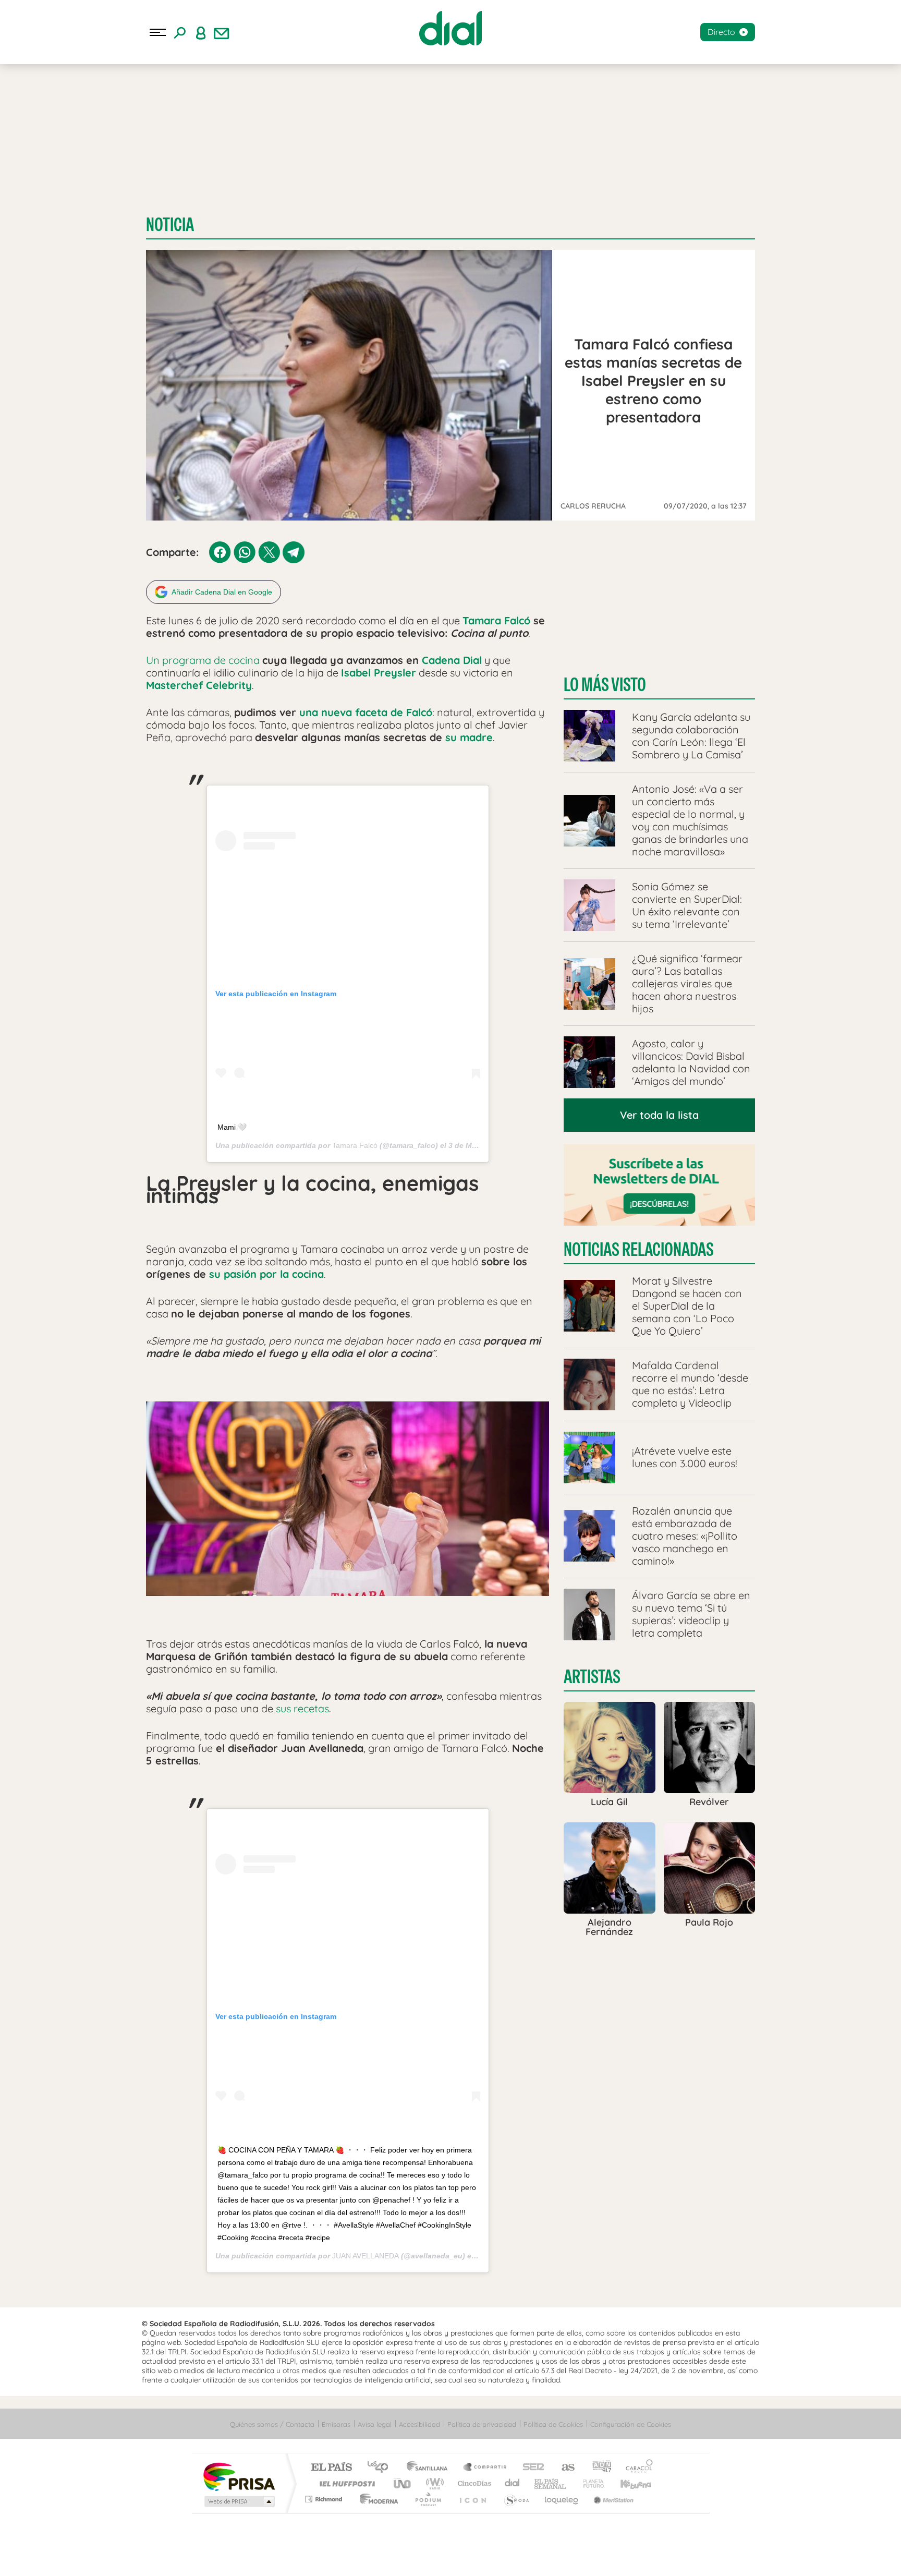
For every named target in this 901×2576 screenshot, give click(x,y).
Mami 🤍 (232, 1127)
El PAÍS (331, 2468)
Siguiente (511, 2555)
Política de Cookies (553, 2424)
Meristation (612, 2499)
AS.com (563, 2468)
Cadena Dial (452, 660)
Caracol (636, 2468)
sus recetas (302, 1708)
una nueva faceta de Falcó (366, 712)
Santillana (430, 2468)
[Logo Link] (451, 28)
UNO (403, 2483)
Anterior (390, 2555)
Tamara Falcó (355, 1145)
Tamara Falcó (496, 620)
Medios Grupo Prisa (239, 2501)
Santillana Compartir (485, 2468)
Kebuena (627, 2483)
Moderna (376, 2499)
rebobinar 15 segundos (420, 2555)
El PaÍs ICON (472, 2499)
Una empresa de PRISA (239, 2476)
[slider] (451, 2535)
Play (451, 2555)
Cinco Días (473, 2483)
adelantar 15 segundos (481, 2555)
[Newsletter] (222, 32)
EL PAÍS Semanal (551, 2483)
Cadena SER (530, 2468)
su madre (469, 737)
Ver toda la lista (659, 1115)
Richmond (325, 2499)
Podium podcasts (428, 2499)
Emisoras (336, 2424)
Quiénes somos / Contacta (272, 2424)
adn (598, 2468)
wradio (433, 2483)
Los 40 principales (381, 2468)
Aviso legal (375, 2424)
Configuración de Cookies (631, 2424)
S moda (516, 2499)
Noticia (170, 225)
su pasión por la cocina (266, 1274)
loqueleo (562, 2499)
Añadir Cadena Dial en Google (222, 592)
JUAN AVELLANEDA (366, 2256)
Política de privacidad (482, 2424)
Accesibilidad (419, 2424)
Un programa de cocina (203, 660)
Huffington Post (345, 2483)
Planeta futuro (589, 2483)
